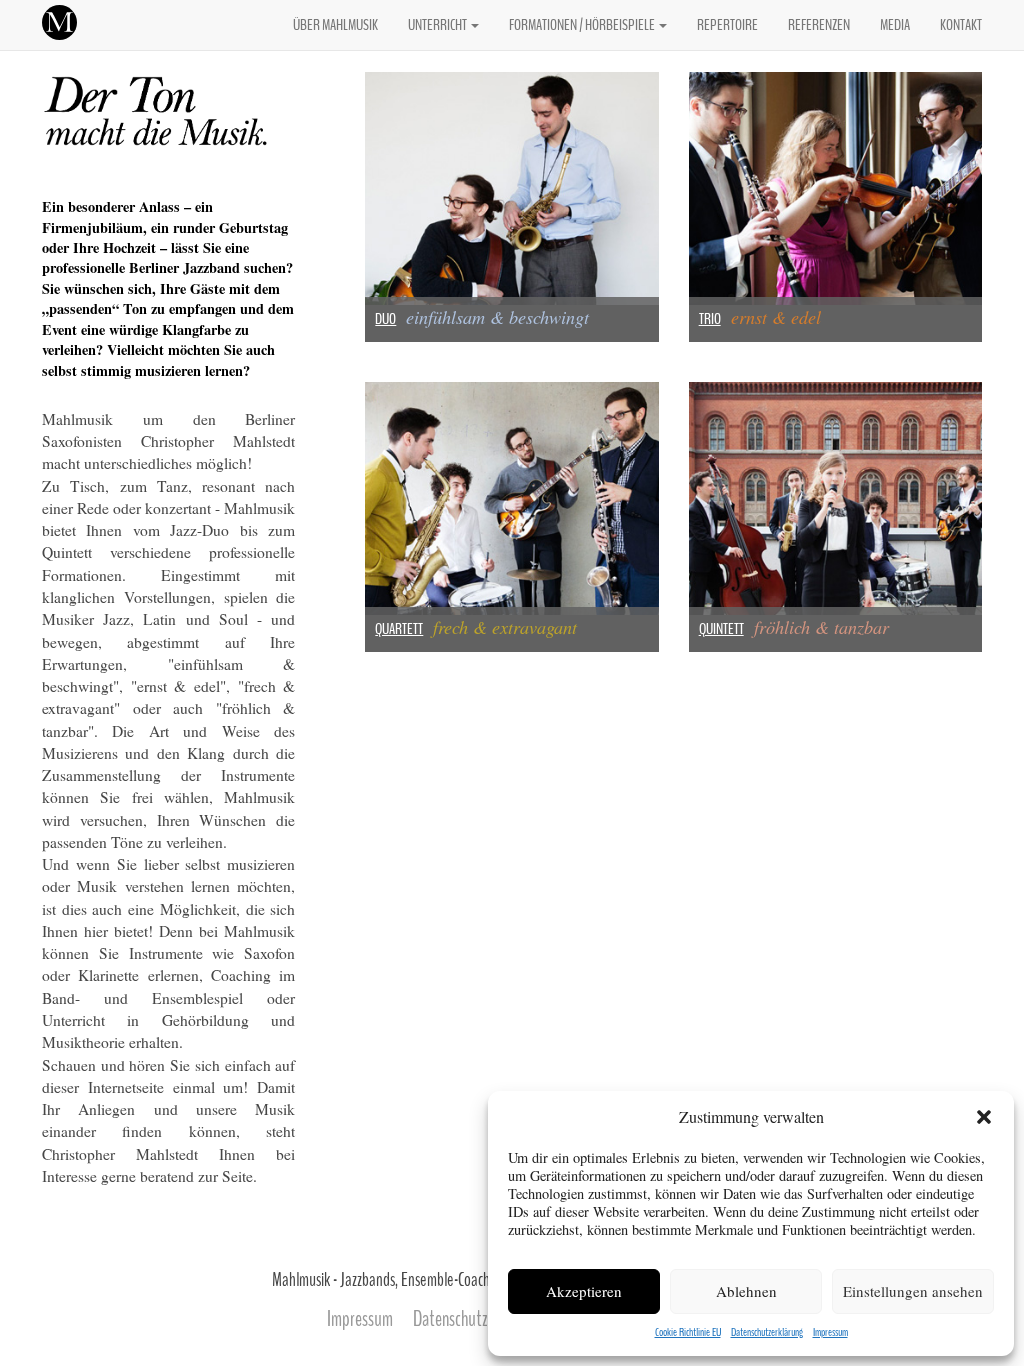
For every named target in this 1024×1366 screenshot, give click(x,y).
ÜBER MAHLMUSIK (335, 25)
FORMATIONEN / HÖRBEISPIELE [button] (583, 25)
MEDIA (895, 25)
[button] (984, 1117)
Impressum (830, 1332)
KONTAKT (961, 25)
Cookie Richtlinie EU (688, 1332)
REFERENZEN (819, 25)
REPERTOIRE (727, 25)
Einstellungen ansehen (913, 1291)
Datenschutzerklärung (767, 1332)
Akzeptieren (584, 1291)
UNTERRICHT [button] (438, 25)
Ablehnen (746, 1291)
